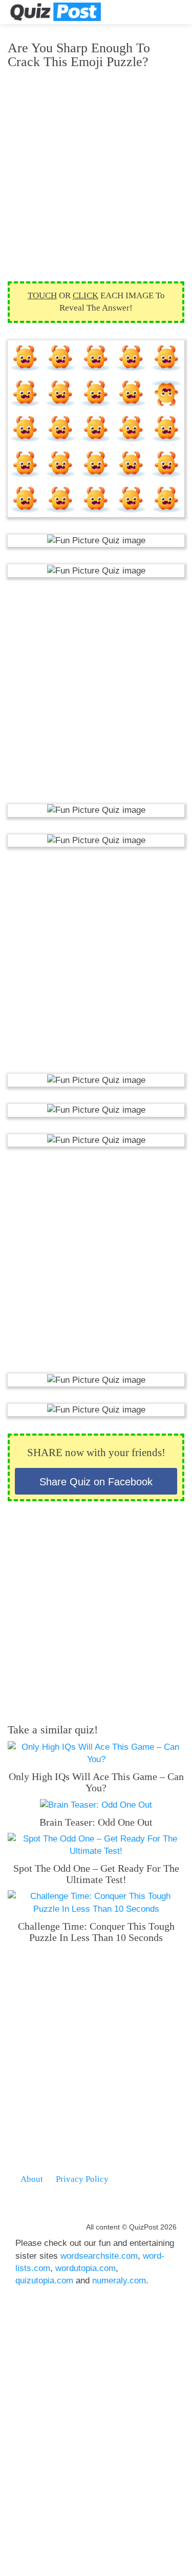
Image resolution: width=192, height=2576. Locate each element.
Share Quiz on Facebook (96, 1482)
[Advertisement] (96, 175)
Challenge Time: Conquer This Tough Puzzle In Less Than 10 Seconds (96, 1932)
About (32, 2179)
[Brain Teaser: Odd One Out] (96, 1804)
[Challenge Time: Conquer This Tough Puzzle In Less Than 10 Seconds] (96, 1902)
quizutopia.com (44, 2281)
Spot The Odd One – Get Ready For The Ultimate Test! (96, 1874)
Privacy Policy (82, 2179)
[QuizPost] (55, 12)
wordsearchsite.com (99, 2256)
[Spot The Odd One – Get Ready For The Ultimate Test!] (96, 1845)
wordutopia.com (86, 2268)
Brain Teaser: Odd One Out (96, 1822)
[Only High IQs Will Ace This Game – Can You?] (96, 1753)
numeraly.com (119, 2281)
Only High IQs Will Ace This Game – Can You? (96, 1782)
